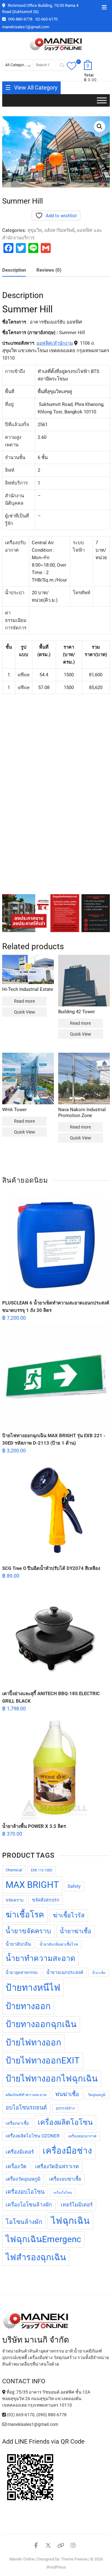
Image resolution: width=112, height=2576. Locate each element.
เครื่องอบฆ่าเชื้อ (65, 2179)
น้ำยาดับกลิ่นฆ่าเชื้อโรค (59, 1944)
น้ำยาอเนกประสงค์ (65, 1973)
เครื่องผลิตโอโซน (65, 2122)
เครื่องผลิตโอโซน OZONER (33, 2136)
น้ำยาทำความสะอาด (40, 1958)
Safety (74, 1886)
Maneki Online (22, 2559)
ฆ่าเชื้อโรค (25, 1915)
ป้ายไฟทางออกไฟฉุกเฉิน (52, 2079)
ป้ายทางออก (28, 2006)
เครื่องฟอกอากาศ (82, 2136)
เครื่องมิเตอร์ (20, 2152)
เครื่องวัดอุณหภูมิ (23, 2179)
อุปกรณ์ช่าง (65, 2108)
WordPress (56, 2567)
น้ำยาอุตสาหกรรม (22, 1973)
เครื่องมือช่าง (67, 2151)
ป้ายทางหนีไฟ (33, 1988)
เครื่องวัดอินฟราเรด (57, 2167)
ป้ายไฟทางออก (33, 2042)
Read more (24, 1001)
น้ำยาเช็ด (99, 1973)
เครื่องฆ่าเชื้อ (17, 2123)
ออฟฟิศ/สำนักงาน (55, 343)
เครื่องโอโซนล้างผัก (29, 2205)
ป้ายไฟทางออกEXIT (43, 2061)
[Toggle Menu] (102, 101)
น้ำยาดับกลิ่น (18, 1944)
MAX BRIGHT (32, 1885)
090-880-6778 (20, 19)
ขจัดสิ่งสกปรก (46, 1900)
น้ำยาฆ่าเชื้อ (75, 1931)
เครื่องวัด (16, 2166)
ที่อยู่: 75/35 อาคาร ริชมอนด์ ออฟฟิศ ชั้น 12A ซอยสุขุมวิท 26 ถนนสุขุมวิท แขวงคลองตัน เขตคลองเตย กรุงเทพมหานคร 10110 (46, 2399)
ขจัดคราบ (14, 1900)
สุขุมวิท (35, 230)
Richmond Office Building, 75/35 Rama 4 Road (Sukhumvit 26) (40, 9)
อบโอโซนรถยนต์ (26, 2107)
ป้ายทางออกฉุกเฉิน (41, 2024)
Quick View (25, 1012)
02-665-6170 (47, 19)
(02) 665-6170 (20, 2415)
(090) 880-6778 (51, 2415)
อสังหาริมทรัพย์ (59, 230)
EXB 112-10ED (42, 1870)
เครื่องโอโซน (63, 2193)
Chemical (14, 1870)
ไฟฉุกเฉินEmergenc (43, 2239)
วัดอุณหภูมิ (97, 2095)
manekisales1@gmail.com (26, 27)
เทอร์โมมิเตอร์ (77, 2205)
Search (60, 65)
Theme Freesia (74, 2559)
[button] (100, 126)
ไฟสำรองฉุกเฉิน (36, 2257)
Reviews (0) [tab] (49, 270)
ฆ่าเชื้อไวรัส (69, 1915)
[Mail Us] (5, 2424)
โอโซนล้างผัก (24, 2222)
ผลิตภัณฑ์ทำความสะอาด (26, 2095)
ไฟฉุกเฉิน (70, 2221)
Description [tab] (14, 270)
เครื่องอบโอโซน (25, 2192)
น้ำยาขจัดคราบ (28, 1931)
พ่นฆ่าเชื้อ (67, 2094)
